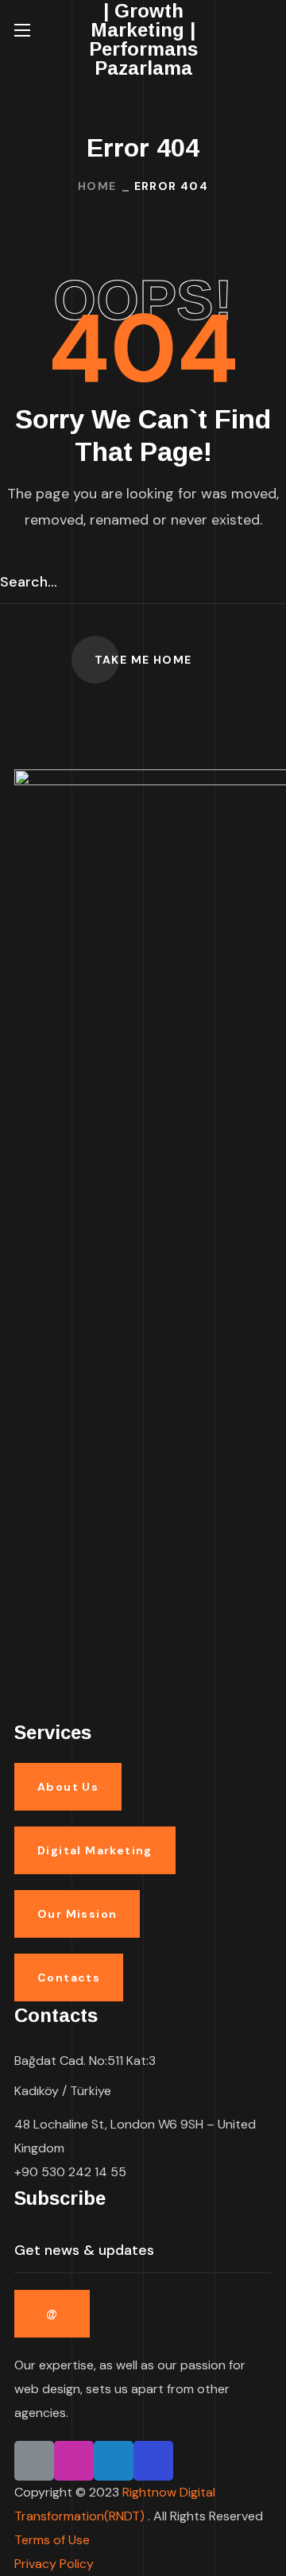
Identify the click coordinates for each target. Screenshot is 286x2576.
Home (97, 186)
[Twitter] (114, 2461)
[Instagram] (74, 2461)
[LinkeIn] (34, 2461)
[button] (265, 30)
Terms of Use (52, 2540)
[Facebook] (153, 2461)
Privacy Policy (54, 2564)
